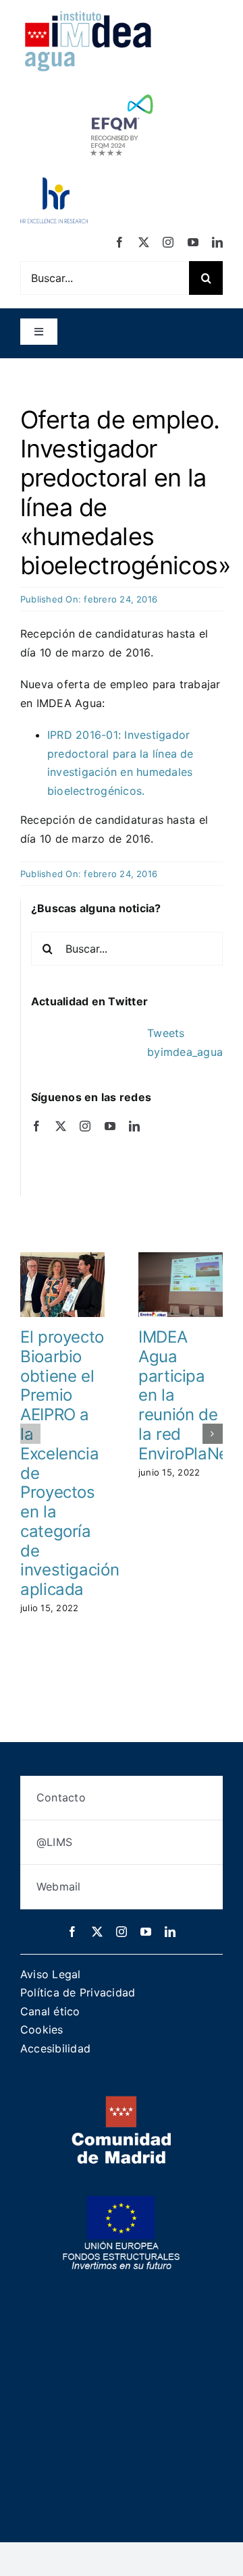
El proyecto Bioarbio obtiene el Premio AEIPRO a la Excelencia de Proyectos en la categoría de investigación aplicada (70, 1463)
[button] (30, 1434)
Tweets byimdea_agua (185, 1042)
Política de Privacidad (78, 1992)
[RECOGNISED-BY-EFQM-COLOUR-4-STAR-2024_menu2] (122, 91)
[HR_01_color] (54, 183)
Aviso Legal (51, 1974)
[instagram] (168, 242)
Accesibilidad (55, 2048)
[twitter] (144, 242)
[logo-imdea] (88, 16)
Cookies (42, 2029)
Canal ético (50, 2011)
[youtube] (193, 242)
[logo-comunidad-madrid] (122, 2101)
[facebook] (119, 242)
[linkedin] (217, 242)
